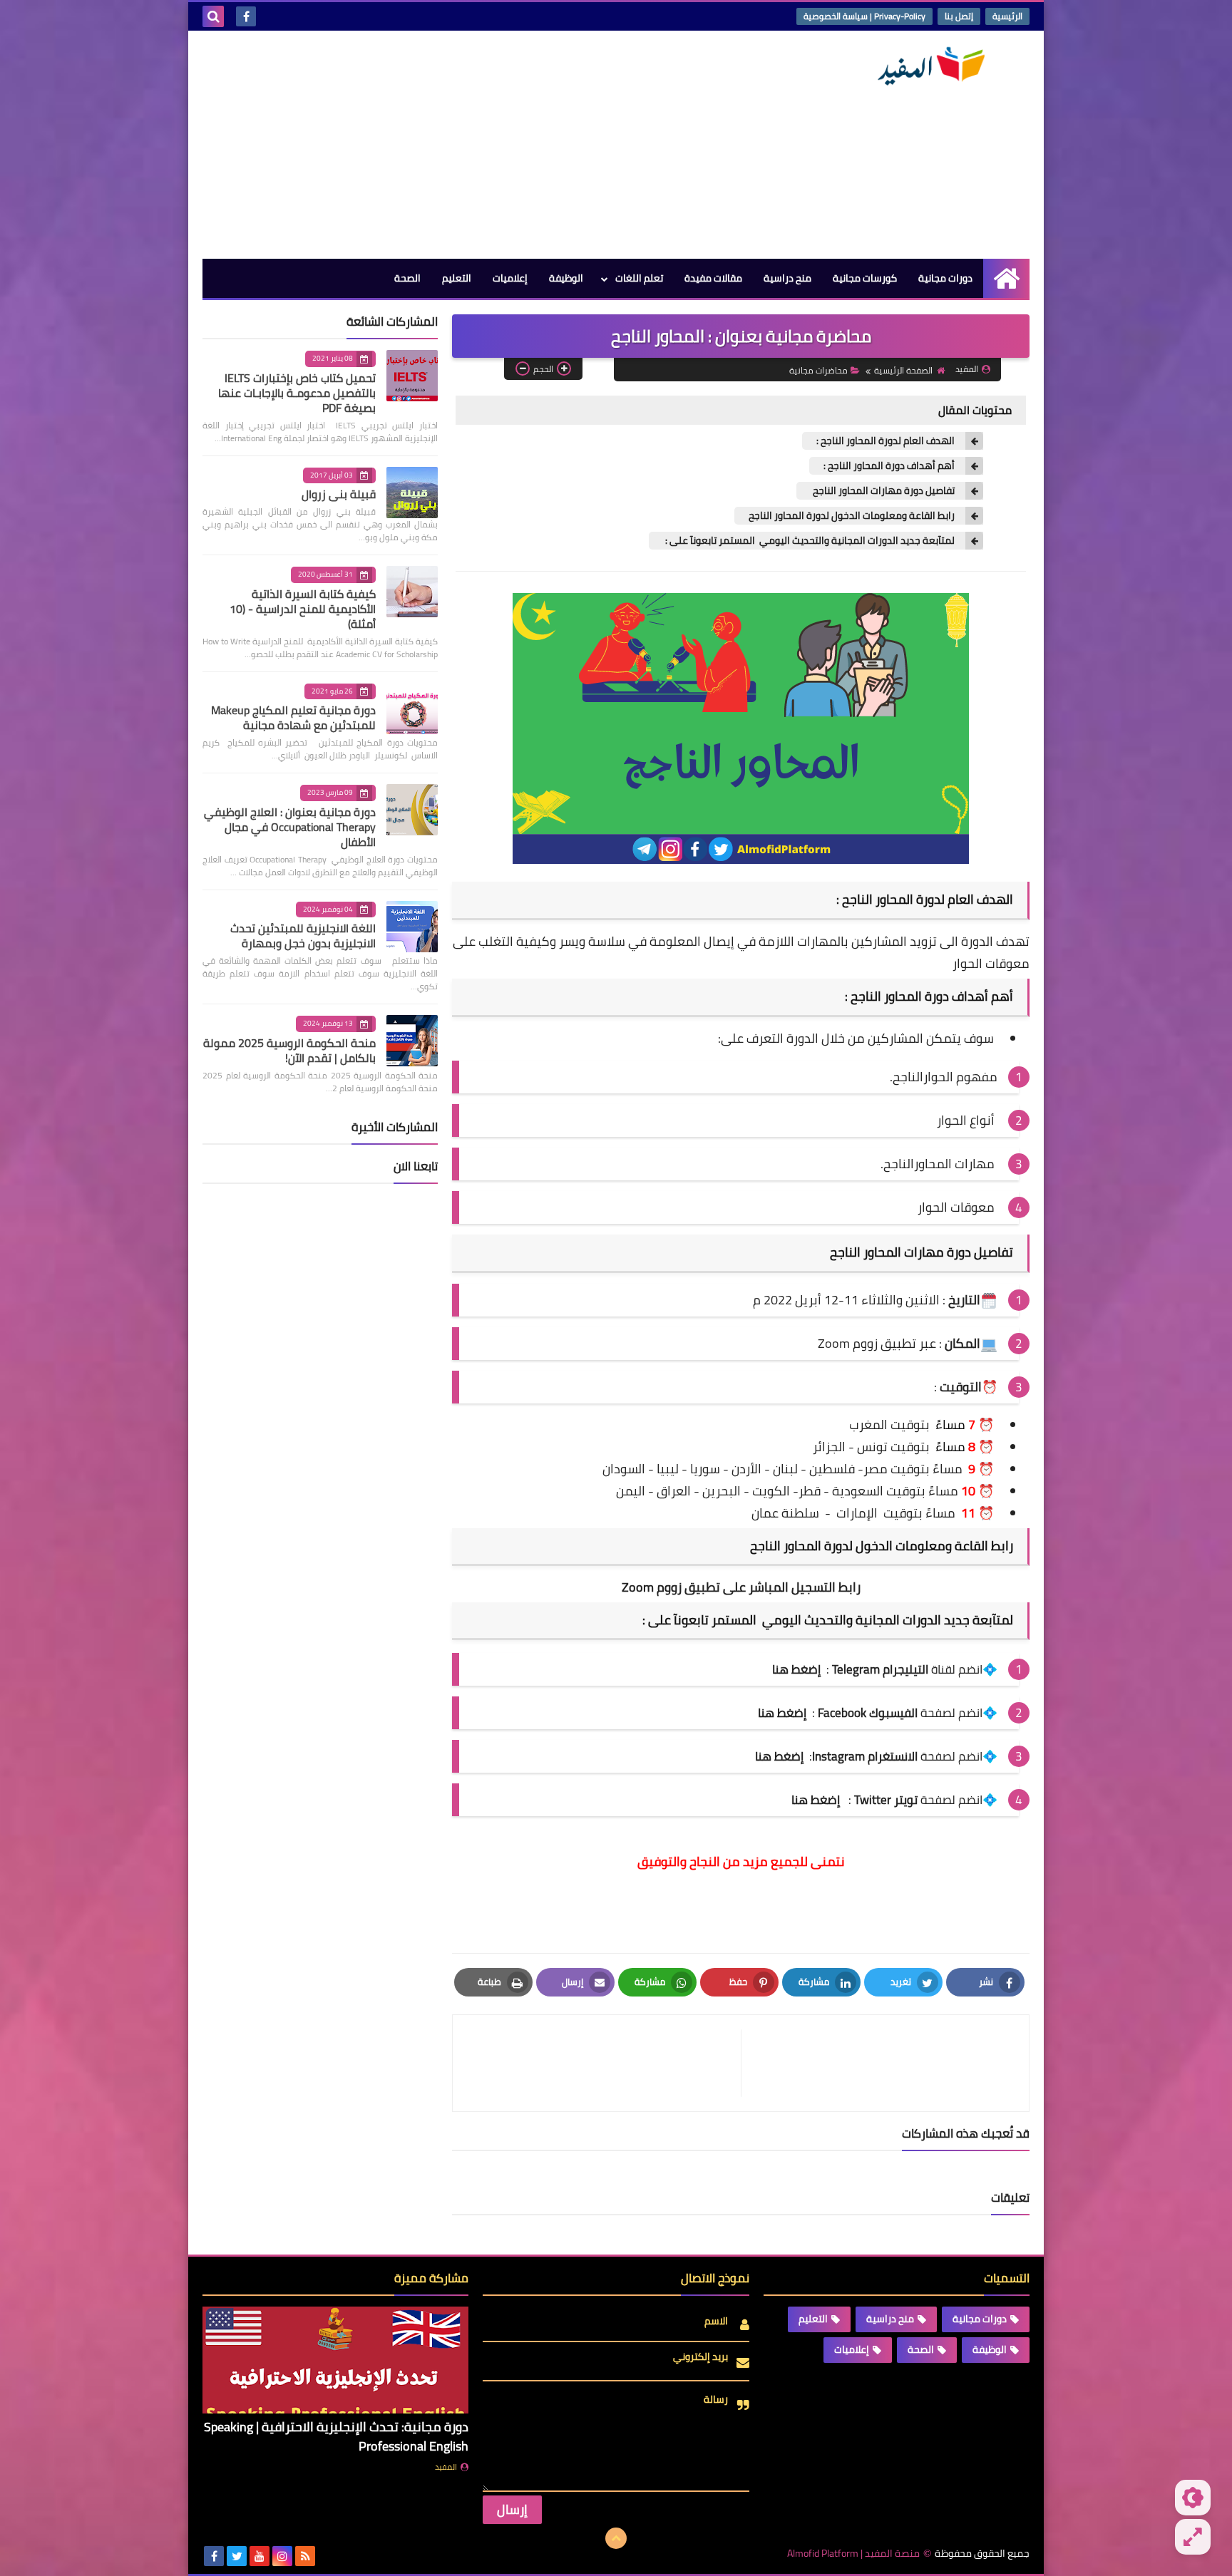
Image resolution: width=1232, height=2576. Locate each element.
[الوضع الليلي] (1193, 2498)
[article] (604, 2063)
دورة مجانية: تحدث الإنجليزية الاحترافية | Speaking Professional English (336, 2436)
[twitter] (237, 2556)
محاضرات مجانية (818, 370)
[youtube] (260, 2556)
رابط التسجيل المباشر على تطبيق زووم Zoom (741, 1587)
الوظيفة (566, 278)
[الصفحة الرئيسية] (1006, 278)
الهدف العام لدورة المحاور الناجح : (885, 441)
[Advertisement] (462, 145)
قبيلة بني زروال (339, 494)
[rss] (305, 2556)
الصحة (407, 278)
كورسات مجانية (865, 278)
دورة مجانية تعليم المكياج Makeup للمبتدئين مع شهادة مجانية (293, 717)
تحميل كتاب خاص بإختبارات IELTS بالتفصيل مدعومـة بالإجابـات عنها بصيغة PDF (297, 393)
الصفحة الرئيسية (903, 370)
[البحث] (213, 16)
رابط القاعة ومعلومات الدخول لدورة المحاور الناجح (852, 516)
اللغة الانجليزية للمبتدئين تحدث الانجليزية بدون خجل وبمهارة (303, 936)
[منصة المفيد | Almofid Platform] (926, 66)
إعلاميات (510, 278)
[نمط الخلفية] (1193, 2537)
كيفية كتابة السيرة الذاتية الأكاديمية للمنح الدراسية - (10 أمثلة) (303, 609)
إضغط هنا (782, 1713)
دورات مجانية (945, 278)
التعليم (457, 278)
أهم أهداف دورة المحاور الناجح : (889, 466)
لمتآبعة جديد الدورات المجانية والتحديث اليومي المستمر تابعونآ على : (809, 541)
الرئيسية (1007, 16)
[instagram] (282, 2556)
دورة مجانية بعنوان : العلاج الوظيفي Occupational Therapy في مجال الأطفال (290, 827)
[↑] (616, 2538)
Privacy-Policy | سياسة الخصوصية (864, 16)
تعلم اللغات (639, 278)
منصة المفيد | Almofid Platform (853, 2554)
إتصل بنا (959, 16)
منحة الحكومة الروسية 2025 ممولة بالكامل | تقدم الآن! (289, 1050)
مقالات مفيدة (713, 278)
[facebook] (246, 16)
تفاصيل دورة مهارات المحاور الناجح (883, 491)
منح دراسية (787, 278)
